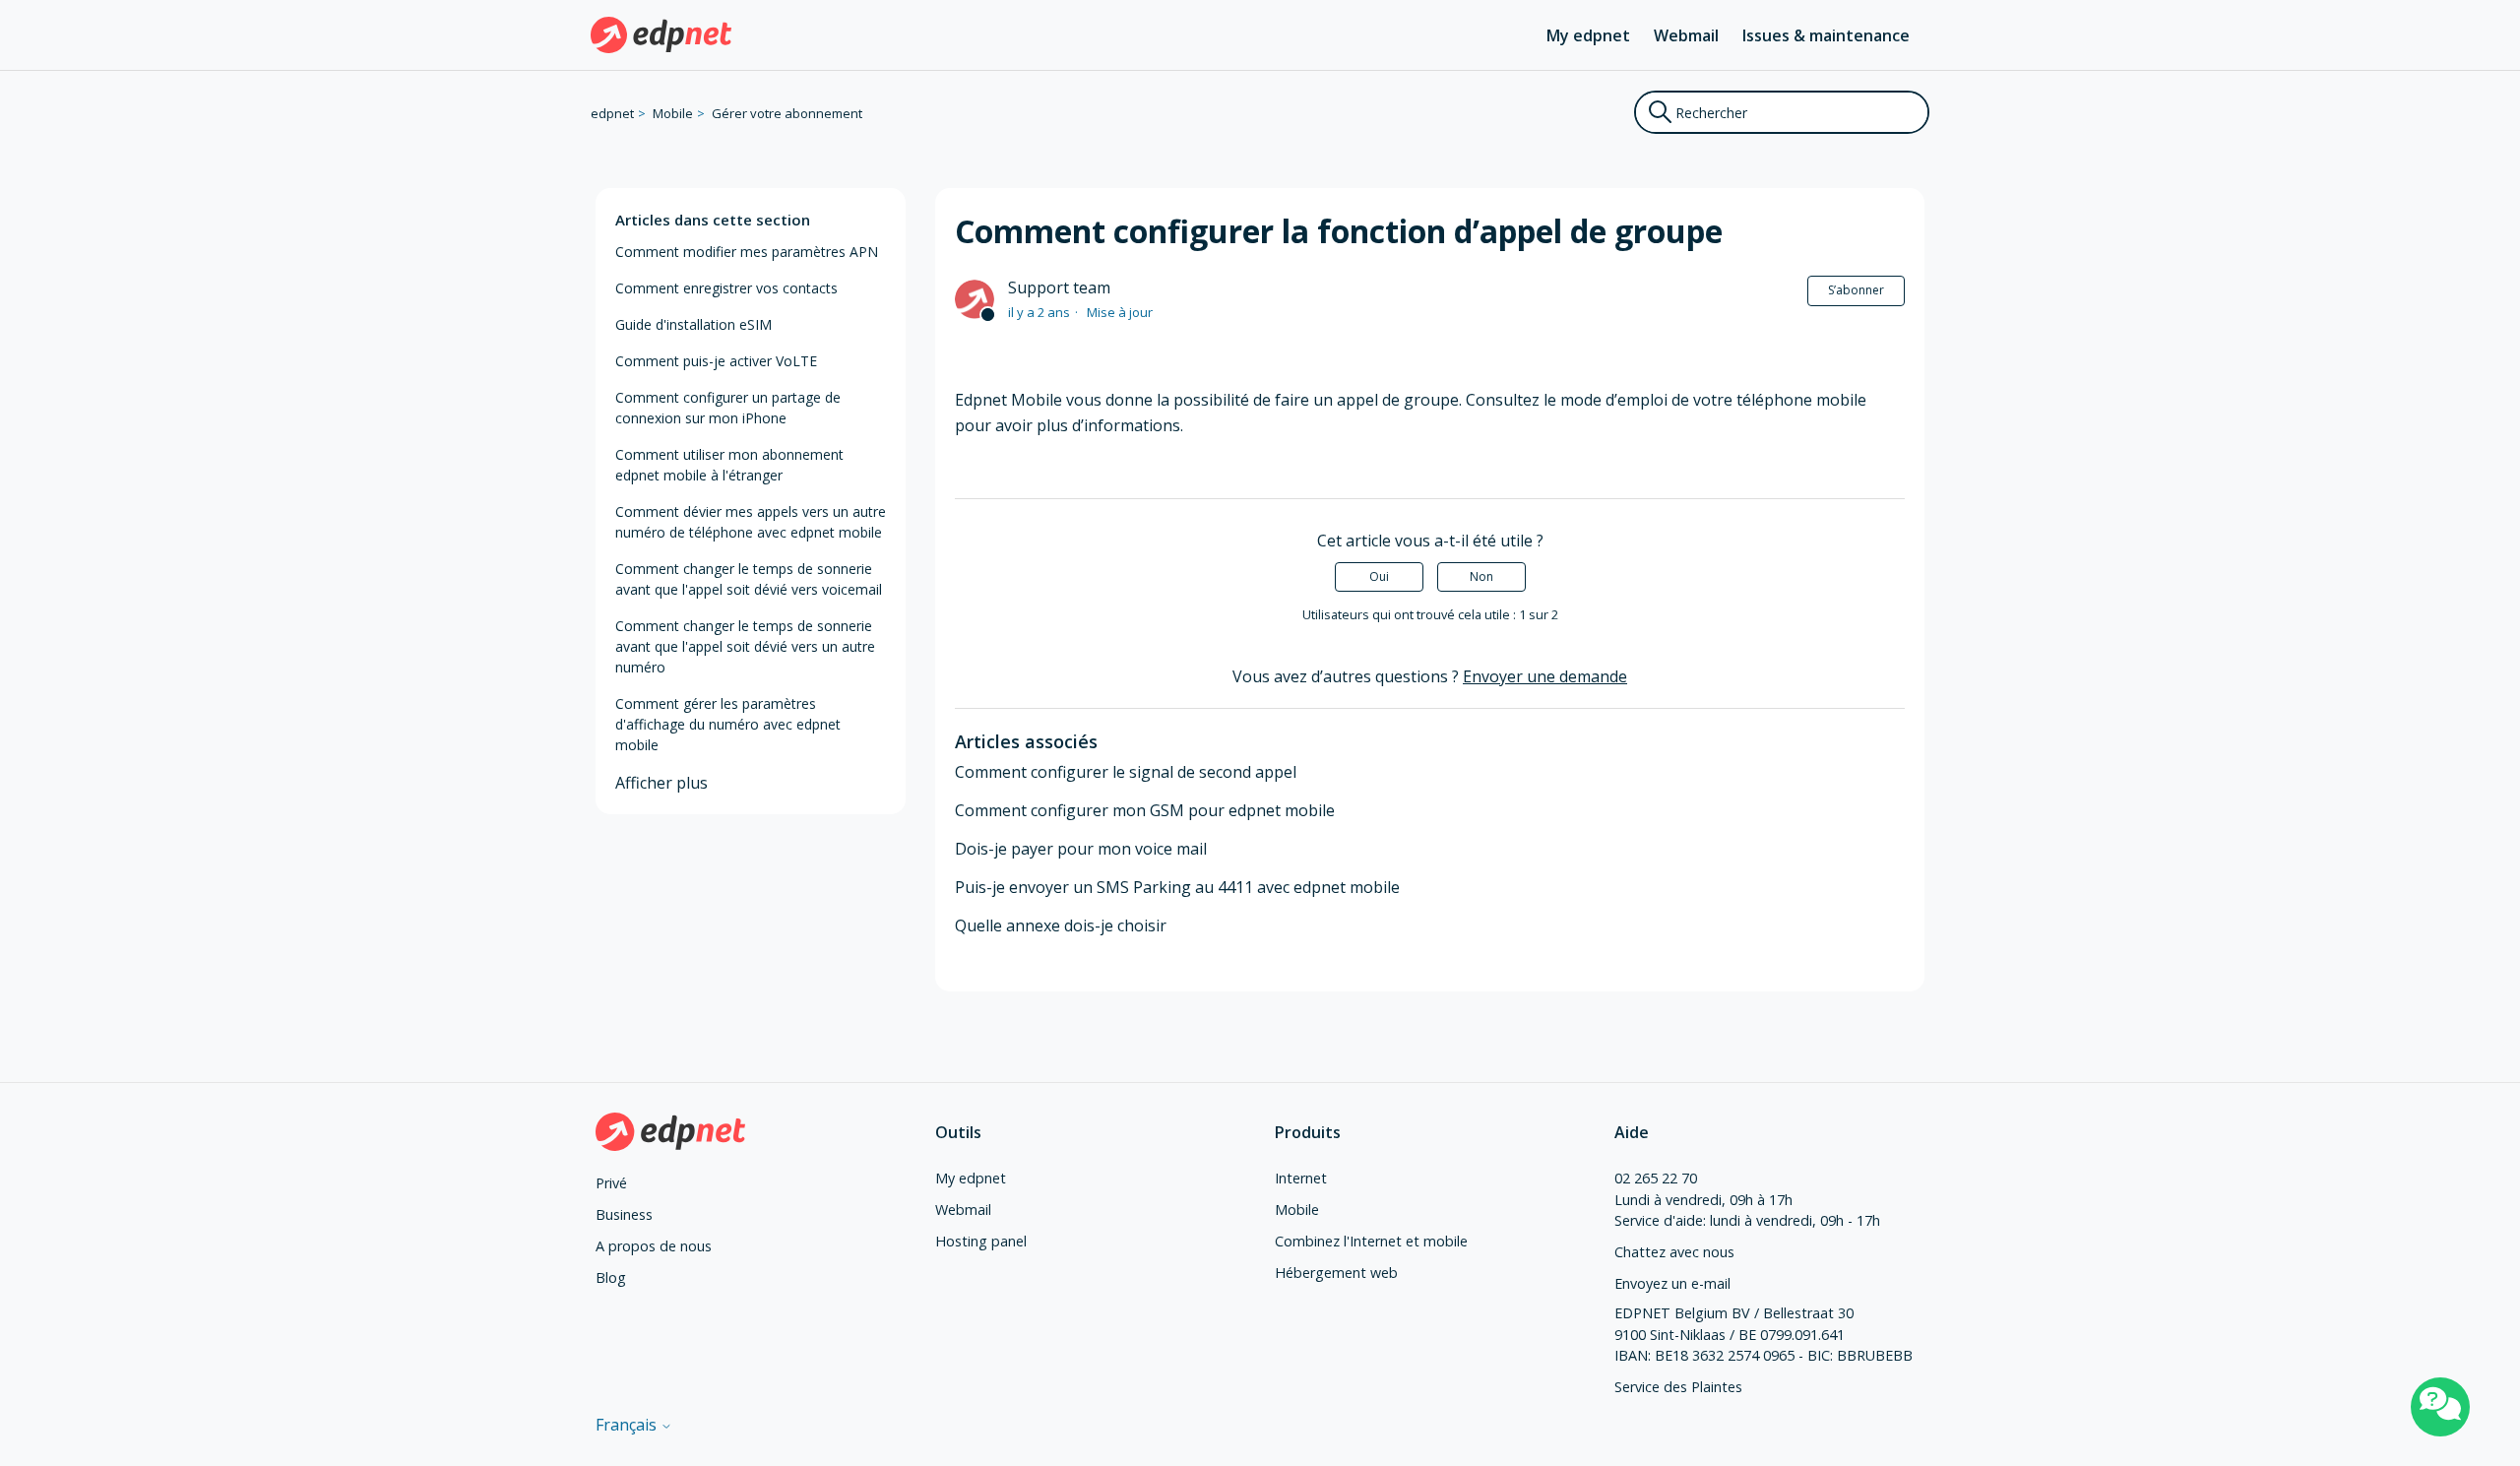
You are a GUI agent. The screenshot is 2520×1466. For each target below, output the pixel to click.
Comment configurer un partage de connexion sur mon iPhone (728, 408)
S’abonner (1856, 290)
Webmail (1686, 35)
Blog (611, 1277)
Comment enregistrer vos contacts (726, 288)
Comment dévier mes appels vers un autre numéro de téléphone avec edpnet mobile (751, 522)
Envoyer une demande (1545, 676)
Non (1481, 576)
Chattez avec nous (1674, 1252)
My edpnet (1588, 35)
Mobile (673, 113)
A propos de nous (654, 1246)
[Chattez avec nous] (2440, 1407)
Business (624, 1214)
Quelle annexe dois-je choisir (1061, 925)
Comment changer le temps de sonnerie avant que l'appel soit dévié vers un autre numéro (745, 646)
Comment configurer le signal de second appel (1126, 772)
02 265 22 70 (1656, 1178)
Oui (1379, 576)
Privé (611, 1183)
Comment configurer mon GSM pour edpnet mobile (1145, 810)
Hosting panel (981, 1241)
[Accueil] (661, 35)
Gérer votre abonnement (787, 113)
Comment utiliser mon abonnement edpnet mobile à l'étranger (729, 465)
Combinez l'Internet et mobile (1371, 1241)
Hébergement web (1336, 1273)
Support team (1059, 287)
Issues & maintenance (1826, 35)
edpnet (612, 113)
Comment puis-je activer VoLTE (716, 361)
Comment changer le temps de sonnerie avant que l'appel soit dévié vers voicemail (749, 579)
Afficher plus (661, 783)
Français (628, 1425)
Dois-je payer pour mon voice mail (1081, 849)
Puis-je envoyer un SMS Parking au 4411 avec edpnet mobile (1177, 887)
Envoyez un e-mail (1672, 1283)
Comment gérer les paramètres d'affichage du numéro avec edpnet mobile (728, 724)
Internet (1301, 1178)
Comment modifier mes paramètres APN (747, 252)
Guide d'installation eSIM (693, 324)
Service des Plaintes (1678, 1387)
